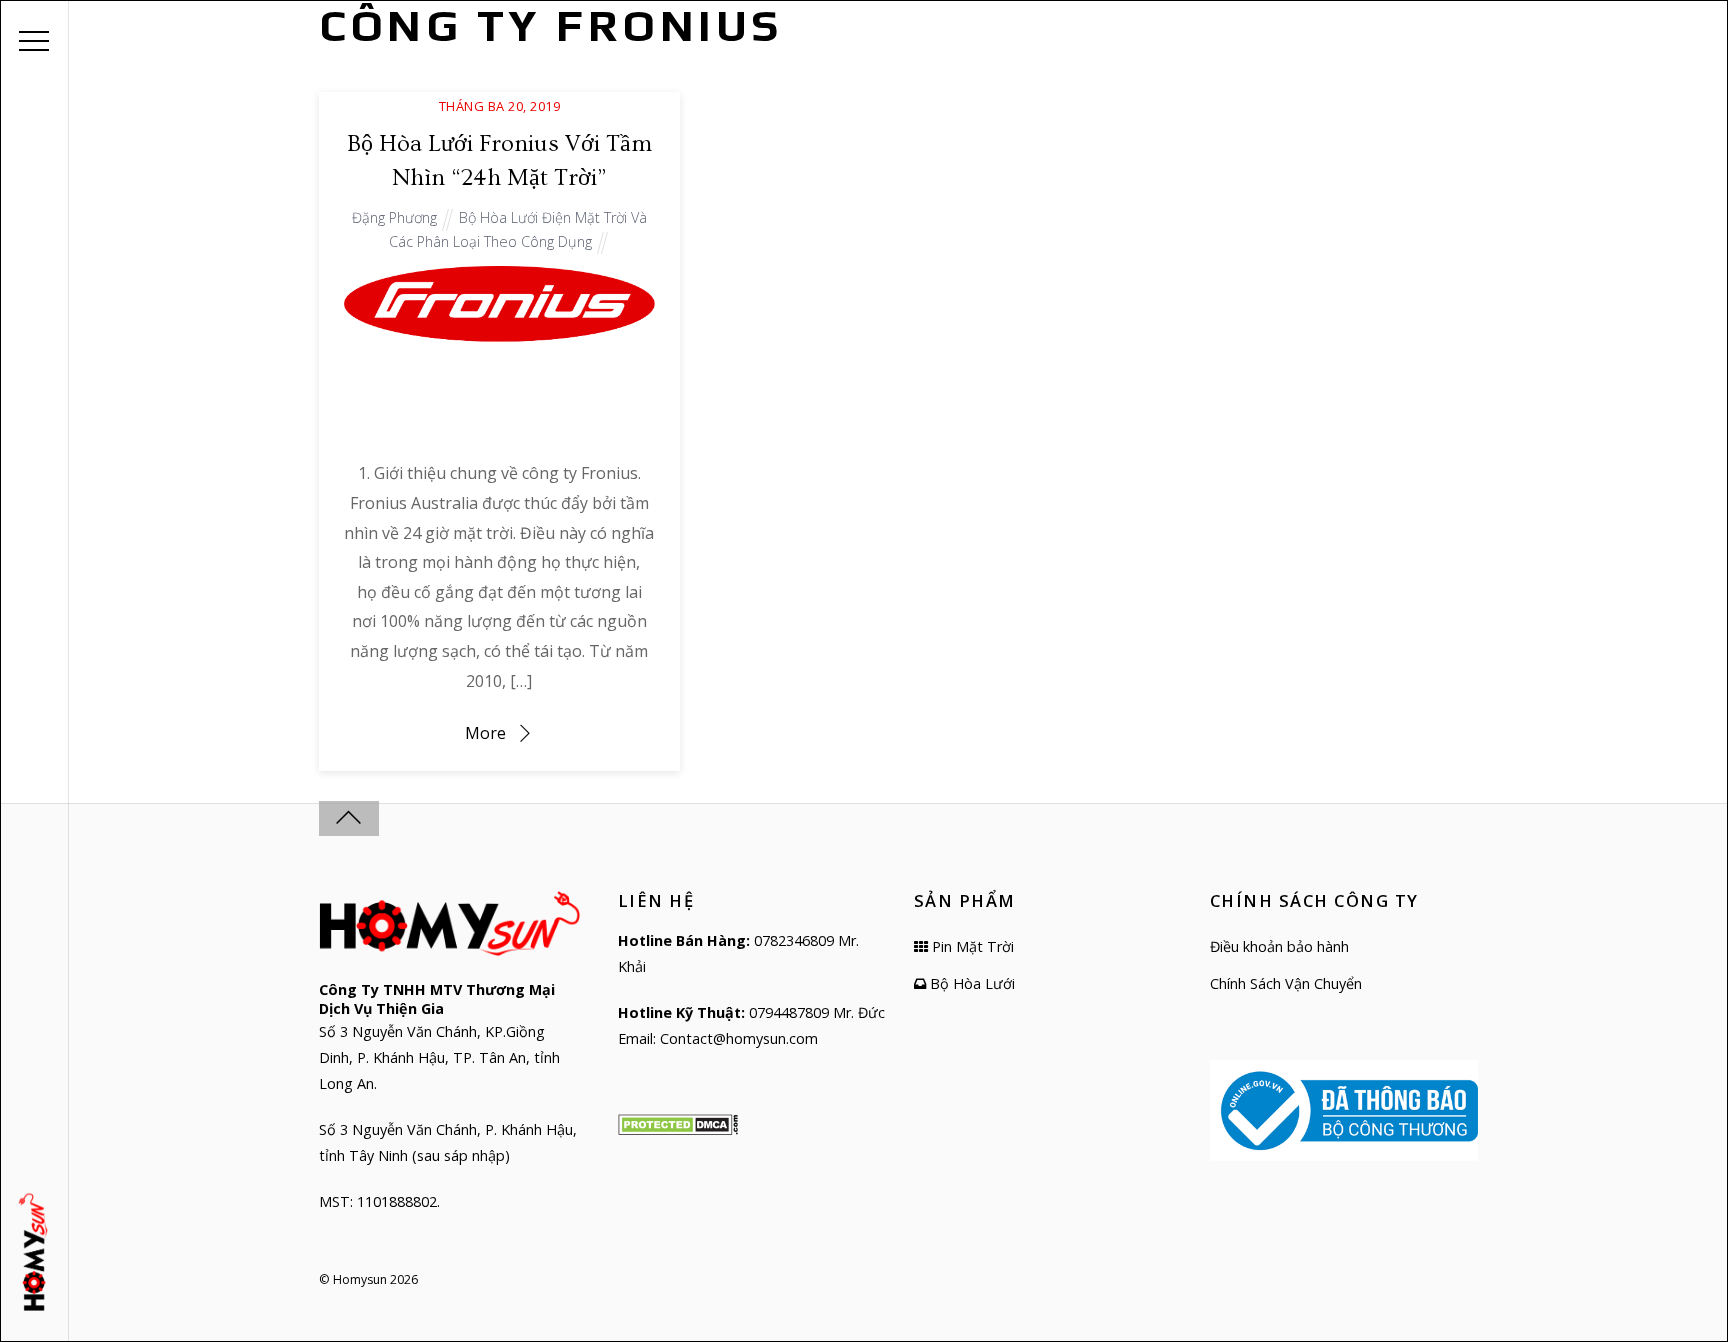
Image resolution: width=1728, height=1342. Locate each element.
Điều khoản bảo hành (1279, 946)
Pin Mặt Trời (971, 946)
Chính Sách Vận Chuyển (1286, 983)
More (485, 733)
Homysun (360, 1279)
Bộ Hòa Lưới (970, 983)
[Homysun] (37, 1252)
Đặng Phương (394, 217)
